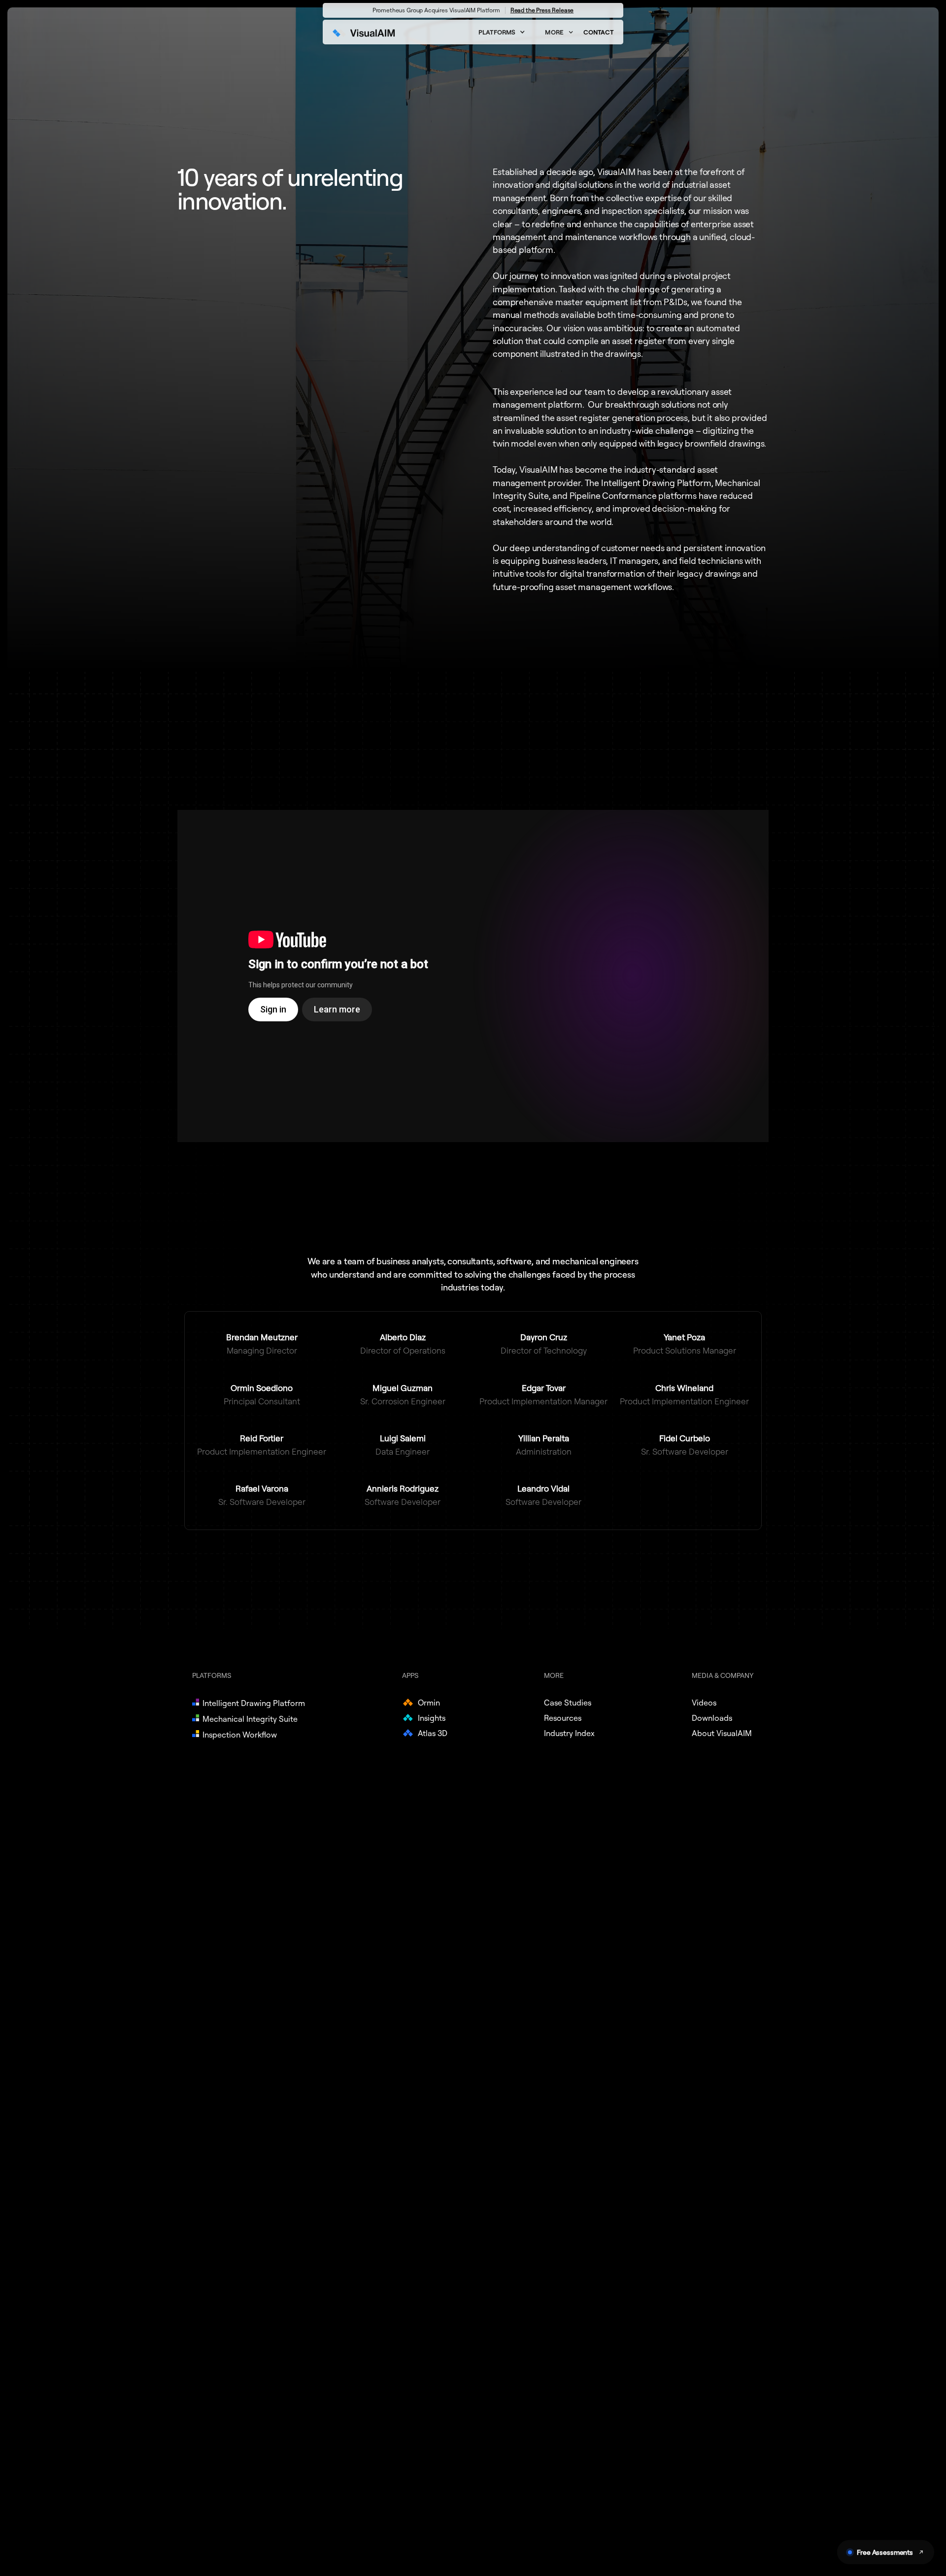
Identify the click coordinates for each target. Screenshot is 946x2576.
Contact (598, 32)
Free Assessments (885, 2552)
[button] (502, 32)
